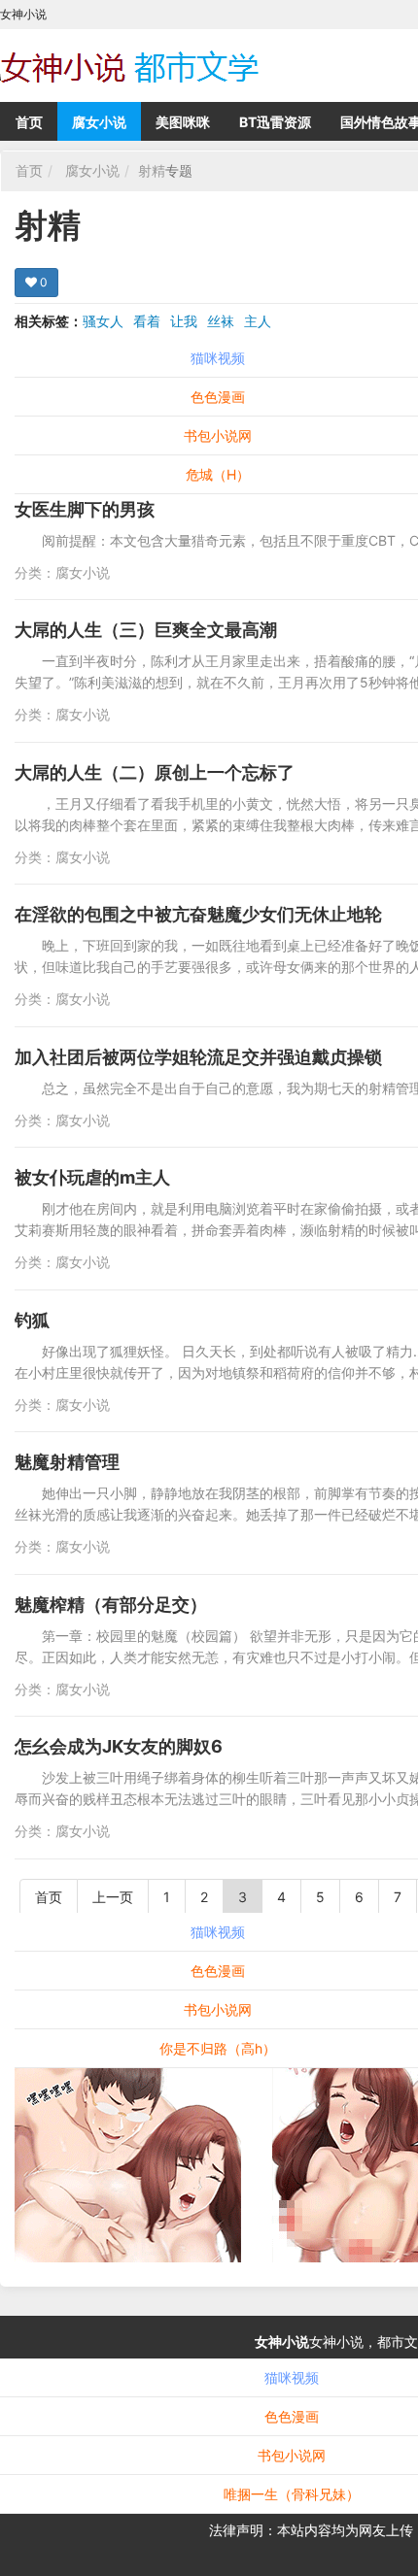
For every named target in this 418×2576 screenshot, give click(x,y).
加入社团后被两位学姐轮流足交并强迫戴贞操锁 (198, 1057)
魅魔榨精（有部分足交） (111, 1605)
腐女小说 (99, 122)
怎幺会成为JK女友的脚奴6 (119, 1746)
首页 (29, 122)
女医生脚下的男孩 (85, 509)
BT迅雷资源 (275, 122)
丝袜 (221, 321)
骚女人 (103, 321)
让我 (184, 321)
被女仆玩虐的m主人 (92, 1177)
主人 (258, 321)
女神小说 (282, 2342)
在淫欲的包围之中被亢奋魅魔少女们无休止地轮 (198, 914)
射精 (152, 170)
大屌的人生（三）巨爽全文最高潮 (146, 630)
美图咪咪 (183, 122)
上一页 (113, 1897)
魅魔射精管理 (67, 1462)
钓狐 (32, 1320)
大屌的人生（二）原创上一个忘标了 (155, 772)
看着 (147, 321)
